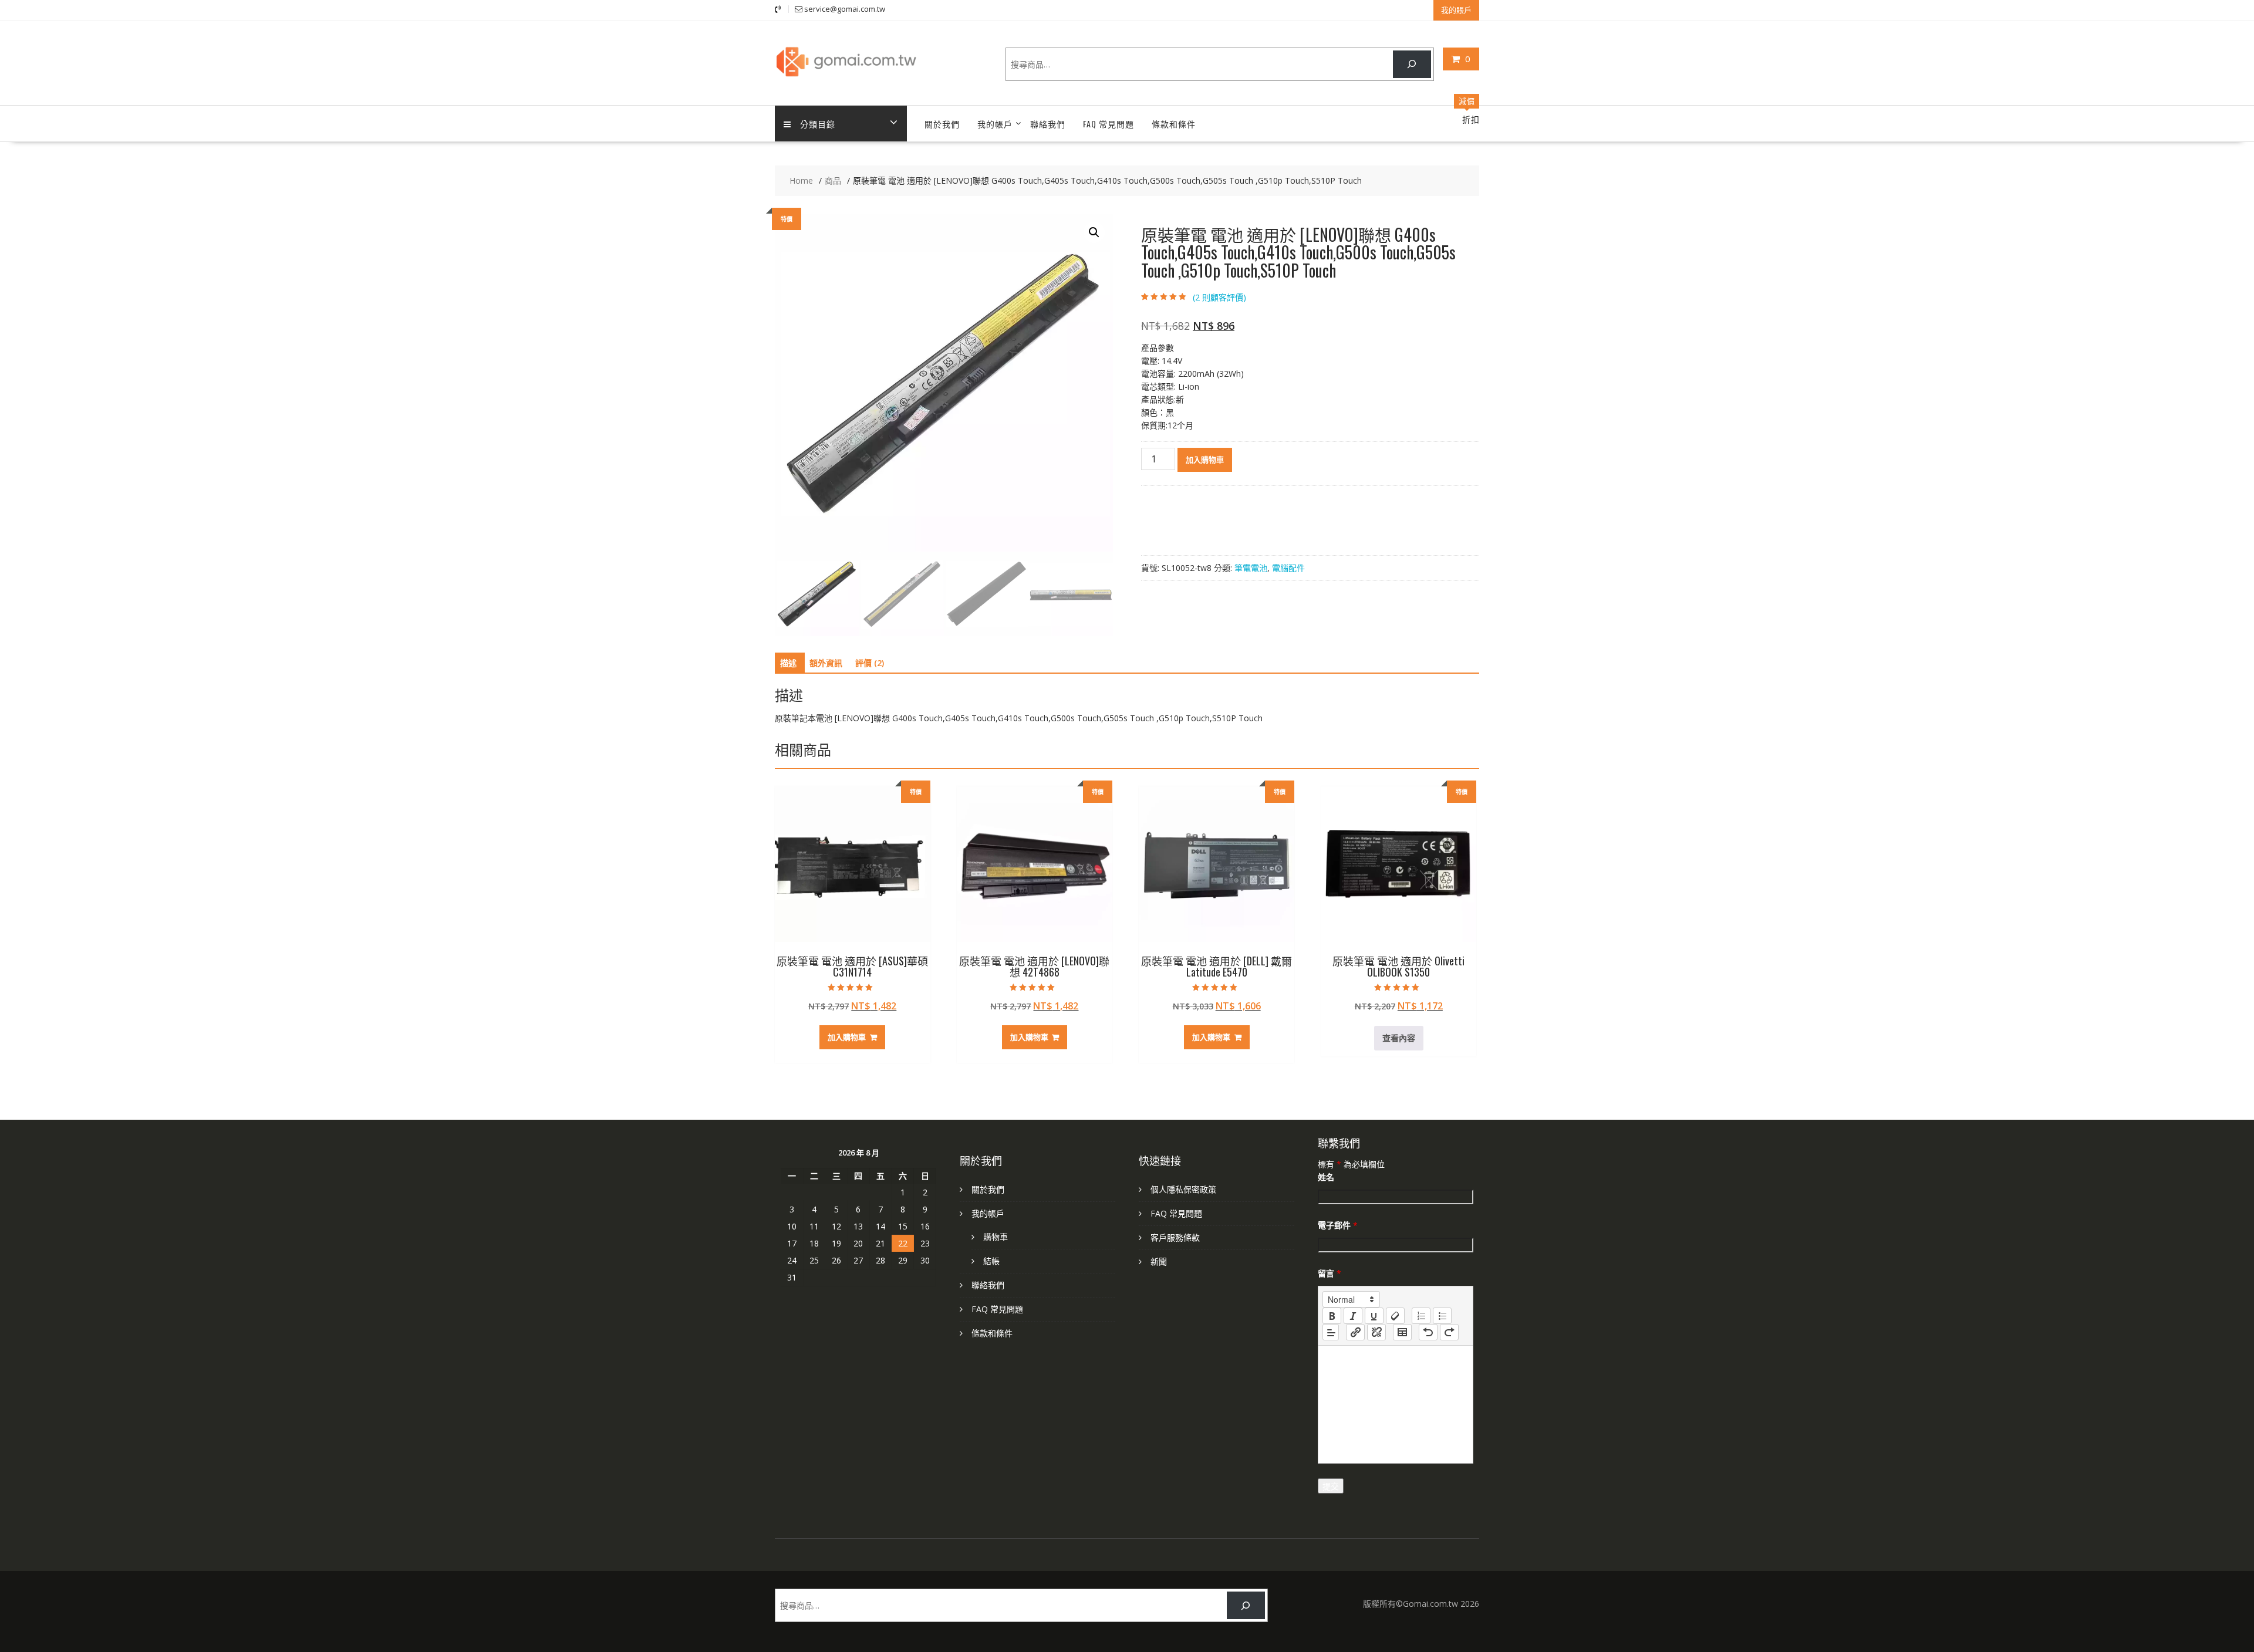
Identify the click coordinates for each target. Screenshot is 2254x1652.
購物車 (996, 1237)
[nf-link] (1355, 1332)
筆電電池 (1251, 568)
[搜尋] (1412, 64)
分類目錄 (818, 124)
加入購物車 (1205, 460)
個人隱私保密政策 (1183, 1189)
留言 (1330, 1273)
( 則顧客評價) (1219, 297)
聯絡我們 (1048, 124)
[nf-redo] (1449, 1332)
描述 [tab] (788, 663)
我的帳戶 (995, 124)
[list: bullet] (1442, 1316)
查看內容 (1399, 1038)
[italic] (1353, 1316)
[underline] (1374, 1316)
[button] (1094, 232)
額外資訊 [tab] (826, 663)
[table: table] (1402, 1332)
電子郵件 (1338, 1225)
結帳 (991, 1261)
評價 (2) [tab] (870, 663)
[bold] (1332, 1316)
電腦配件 (1288, 568)
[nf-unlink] (1376, 1332)
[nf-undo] (1428, 1332)
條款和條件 (1174, 124)
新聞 (1159, 1261)
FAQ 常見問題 (1109, 124)
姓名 (1326, 1177)
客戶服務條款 (1175, 1237)
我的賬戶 (1456, 10)
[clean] (1395, 1316)
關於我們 (942, 124)
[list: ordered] (1421, 1316)
